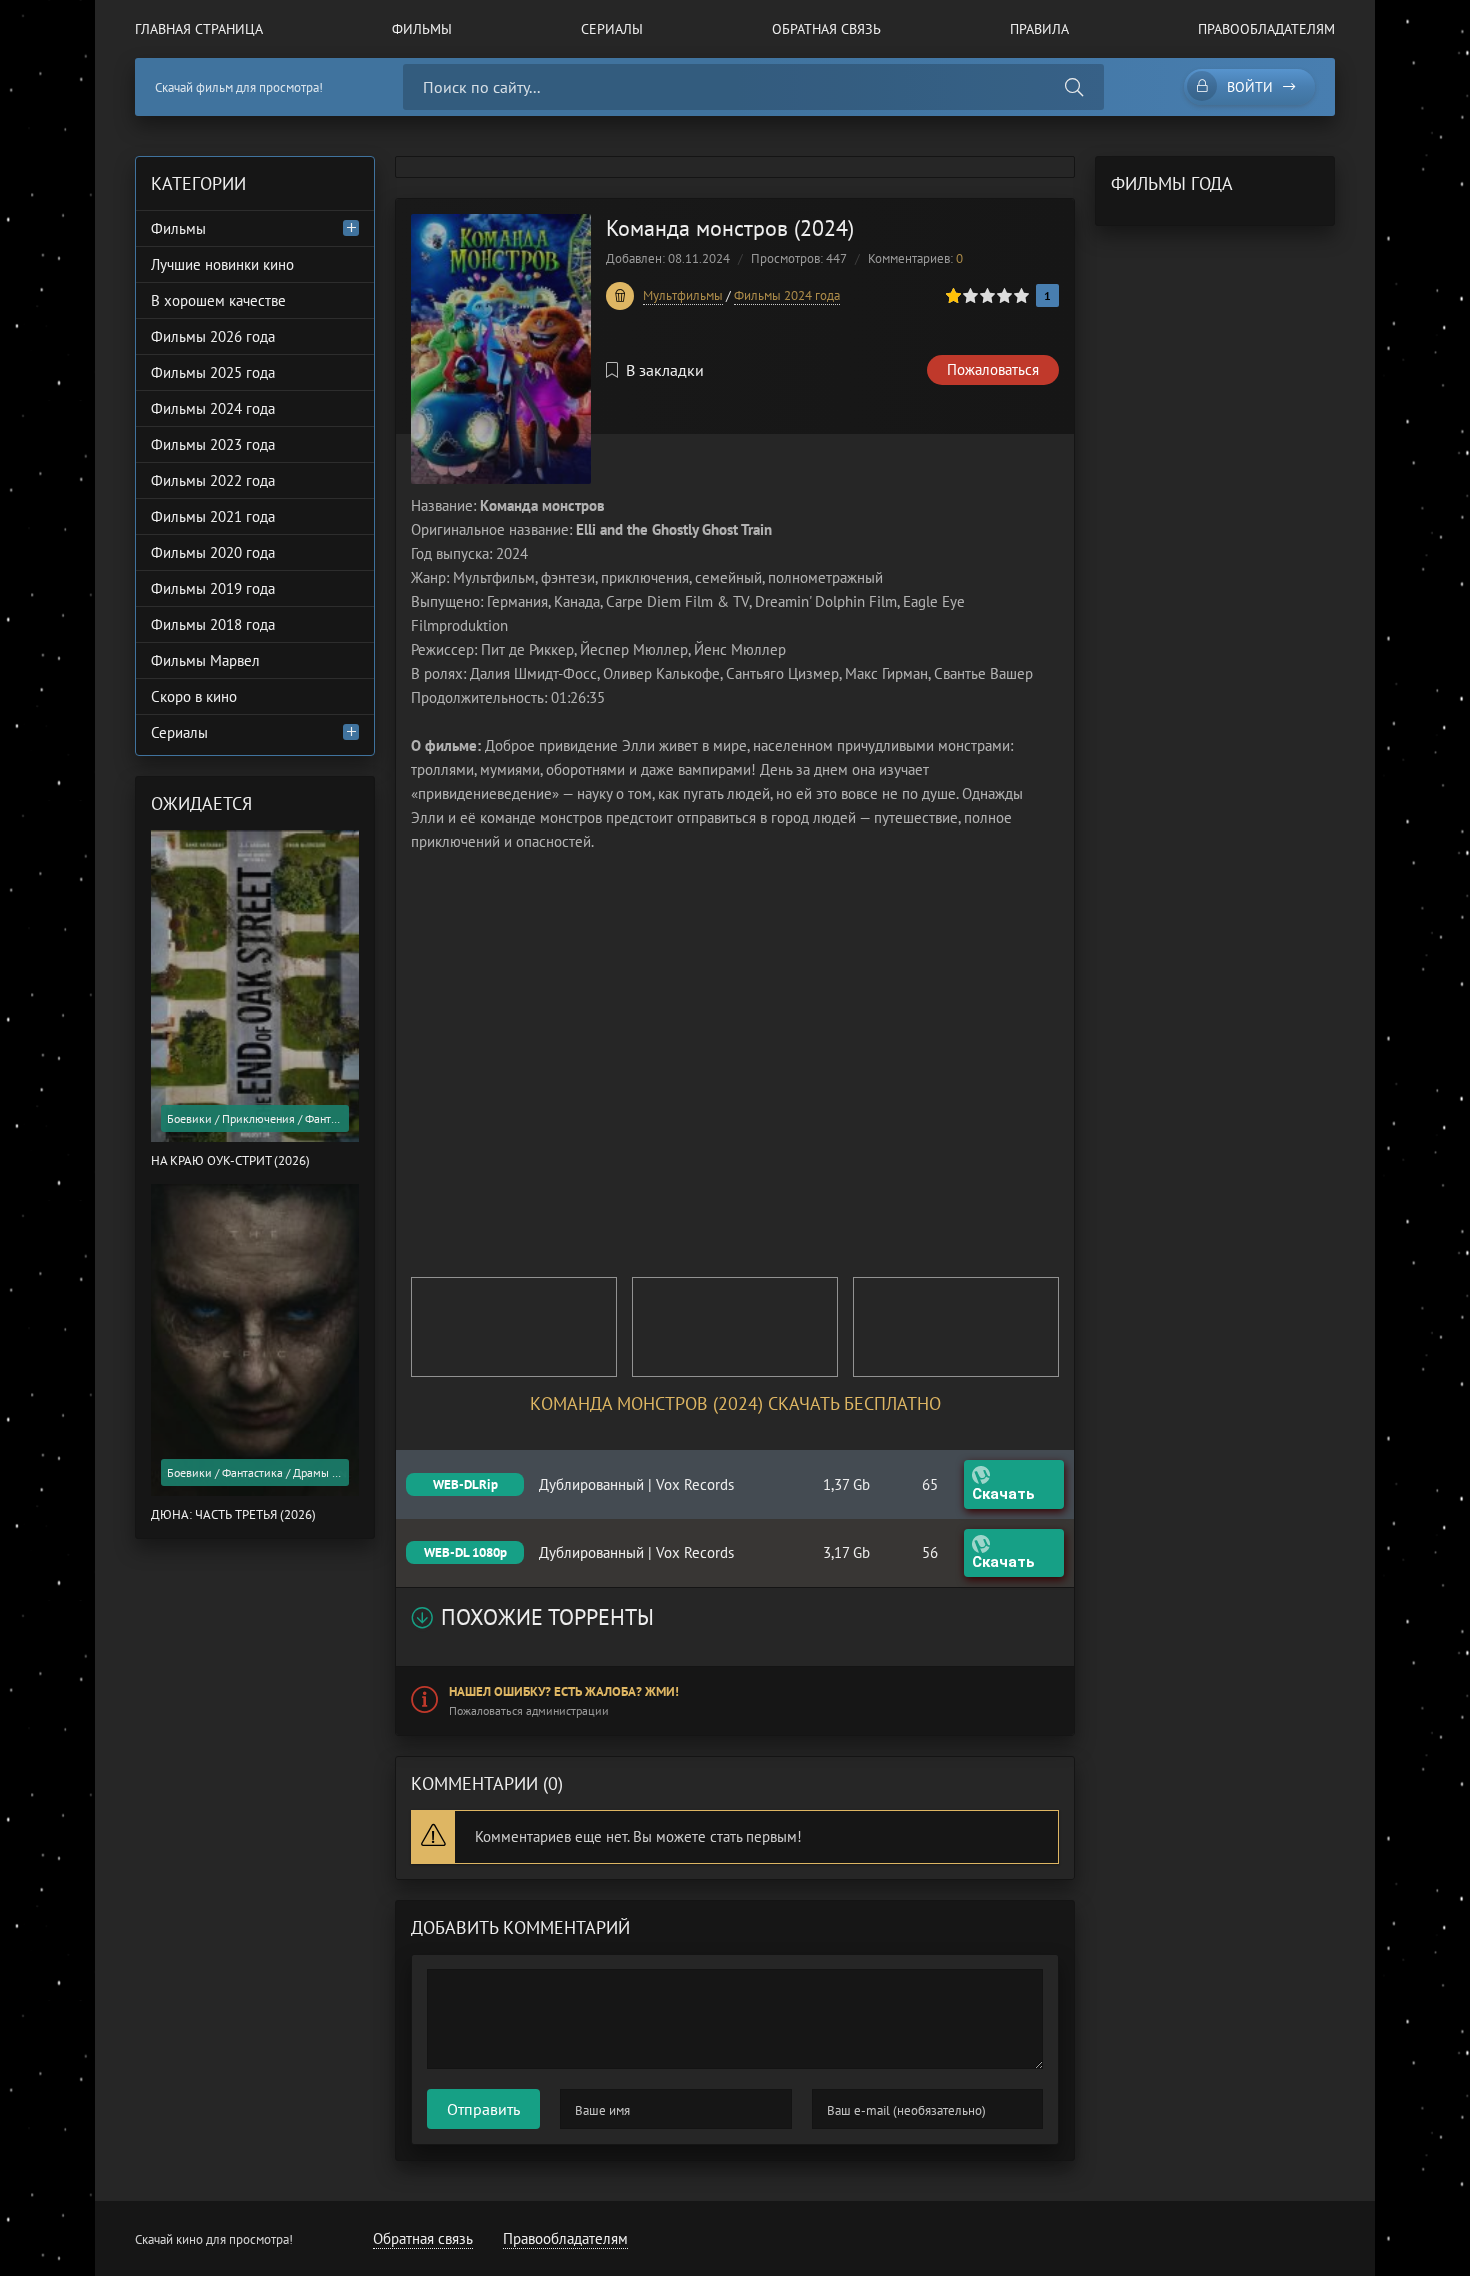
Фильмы (422, 29)
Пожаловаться (993, 369)
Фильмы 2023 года (213, 444)
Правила (1039, 29)
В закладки (665, 370)
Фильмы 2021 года (213, 516)
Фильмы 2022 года (213, 480)
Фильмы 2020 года (213, 552)
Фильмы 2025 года (213, 372)
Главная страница (199, 29)
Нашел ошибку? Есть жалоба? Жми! (564, 1691)
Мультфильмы (683, 295)
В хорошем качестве (218, 300)
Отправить (483, 2109)
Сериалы (612, 29)
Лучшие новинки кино (222, 264)
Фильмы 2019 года (213, 588)
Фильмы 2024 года (787, 295)
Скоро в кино (194, 696)
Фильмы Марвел (205, 660)
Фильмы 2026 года (213, 336)
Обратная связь (826, 29)
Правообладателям (1266, 29)
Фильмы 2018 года (213, 624)
